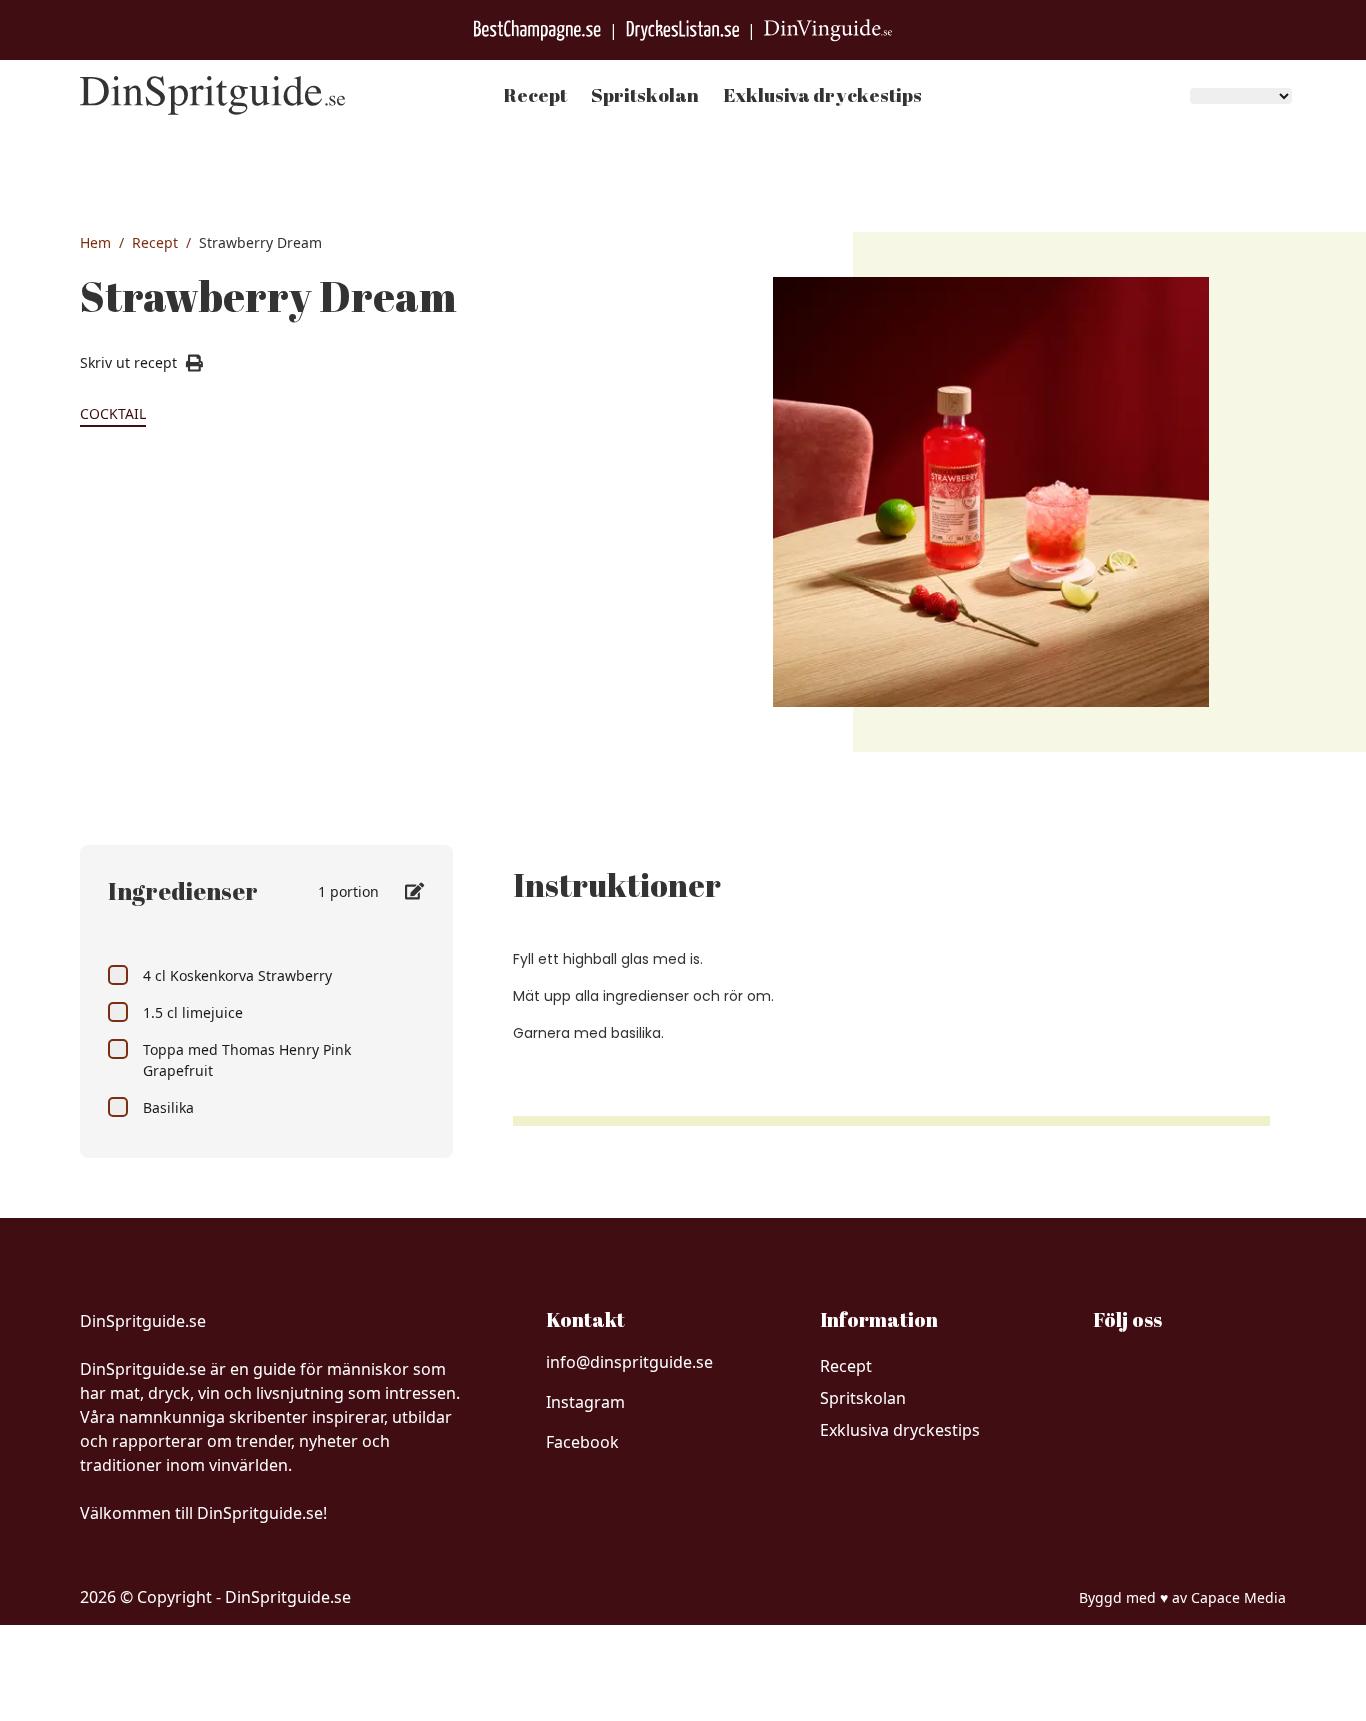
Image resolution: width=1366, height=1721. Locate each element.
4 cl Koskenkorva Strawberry (237, 975)
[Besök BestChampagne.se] (537, 30)
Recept (535, 95)
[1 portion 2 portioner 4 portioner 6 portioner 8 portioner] (371, 891)
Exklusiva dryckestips (822, 95)
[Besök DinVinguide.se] (828, 30)
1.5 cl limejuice (193, 1012)
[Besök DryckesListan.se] (682, 30)
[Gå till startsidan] (213, 95)
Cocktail (113, 413)
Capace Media (1238, 1597)
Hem (95, 242)
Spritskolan (645, 95)
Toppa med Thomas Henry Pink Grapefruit (247, 1060)
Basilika (168, 1107)
